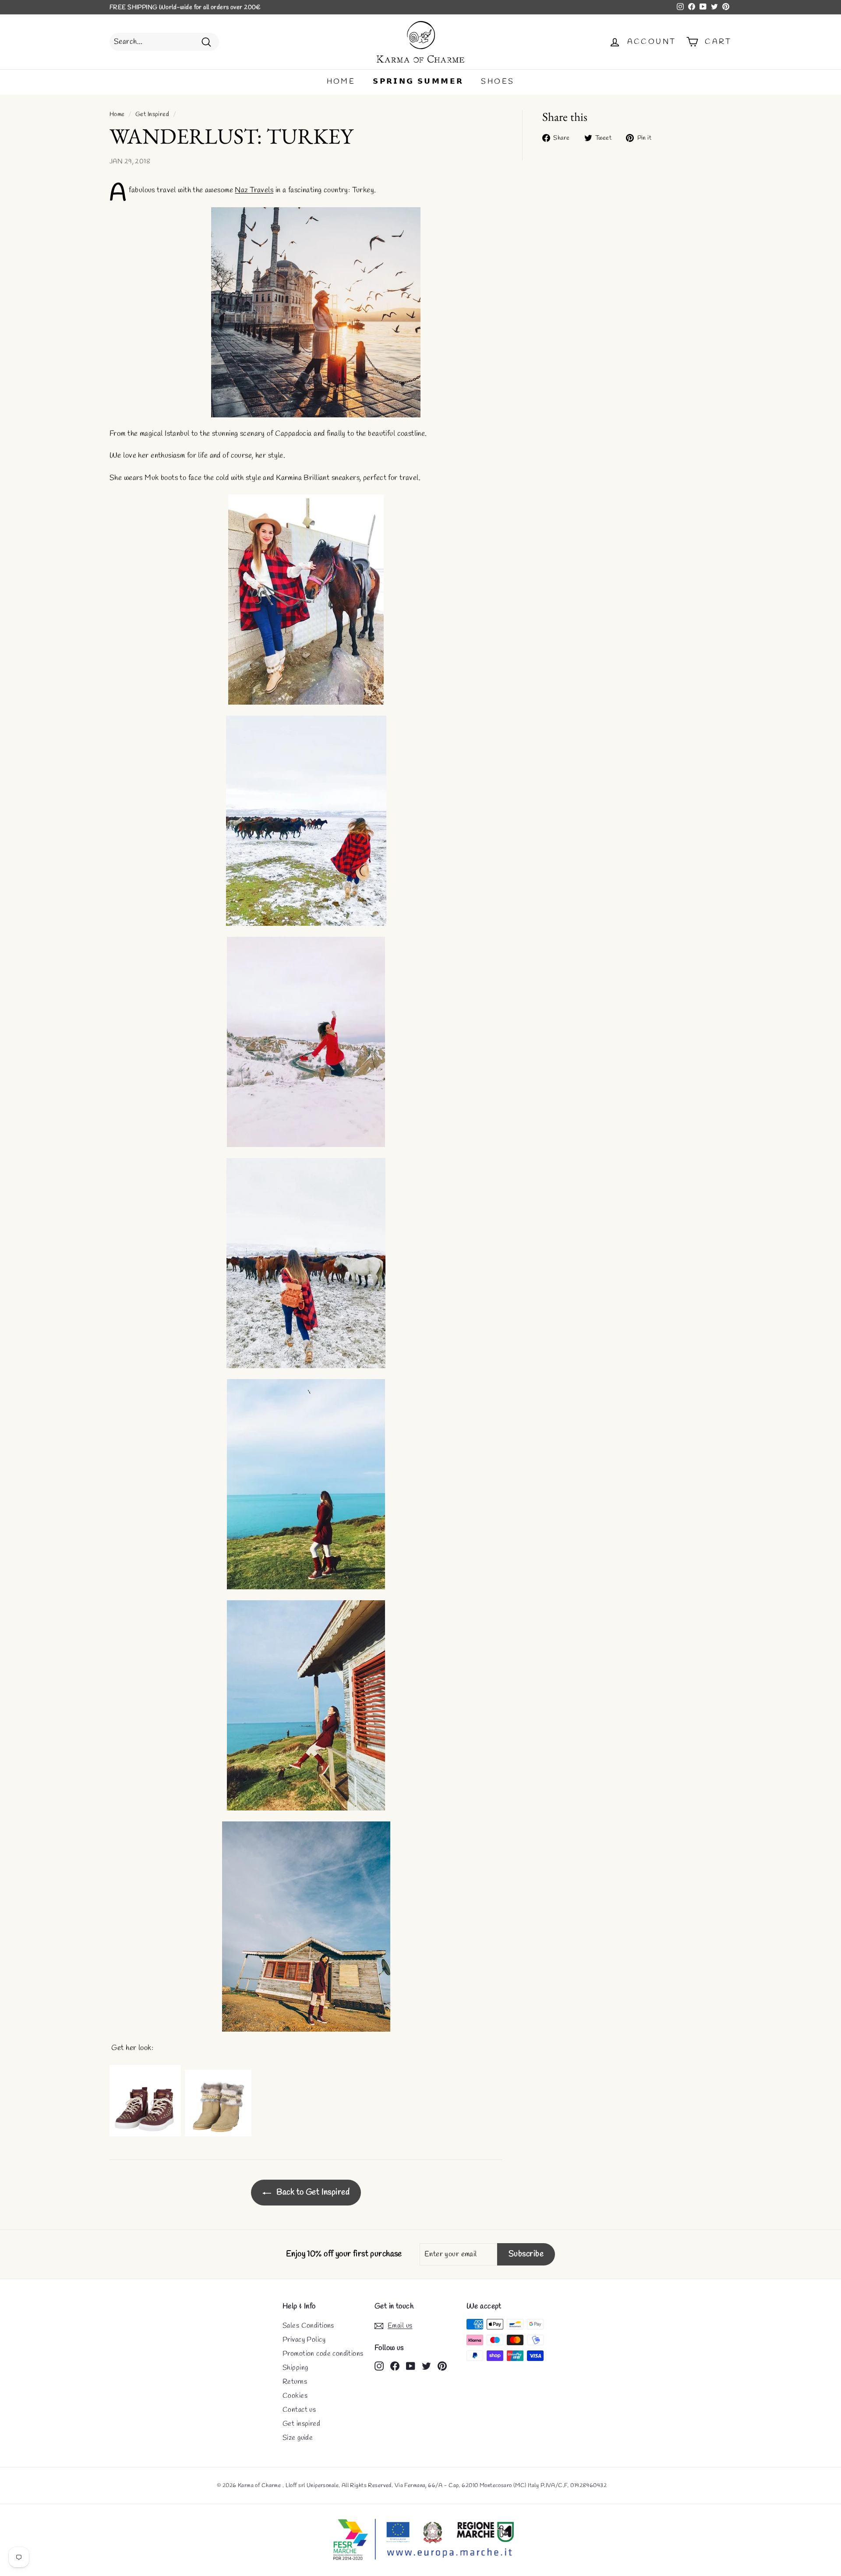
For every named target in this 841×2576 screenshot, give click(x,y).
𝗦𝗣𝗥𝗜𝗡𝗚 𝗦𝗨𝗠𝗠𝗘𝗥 (418, 82)
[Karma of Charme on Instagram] (379, 2365)
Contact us (299, 2410)
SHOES (498, 82)
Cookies (295, 2396)
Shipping (295, 2368)
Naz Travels (254, 190)
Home (117, 115)
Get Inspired (152, 115)
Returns (295, 2382)
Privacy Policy (304, 2340)
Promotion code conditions (323, 2354)
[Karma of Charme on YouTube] (411, 2365)
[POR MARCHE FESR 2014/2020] (420, 2540)
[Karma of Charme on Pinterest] (442, 2365)
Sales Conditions (308, 2326)
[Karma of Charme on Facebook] (395, 2365)
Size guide (298, 2438)
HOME (341, 82)
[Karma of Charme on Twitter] (426, 2365)
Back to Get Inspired (312, 2192)
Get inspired (301, 2424)
